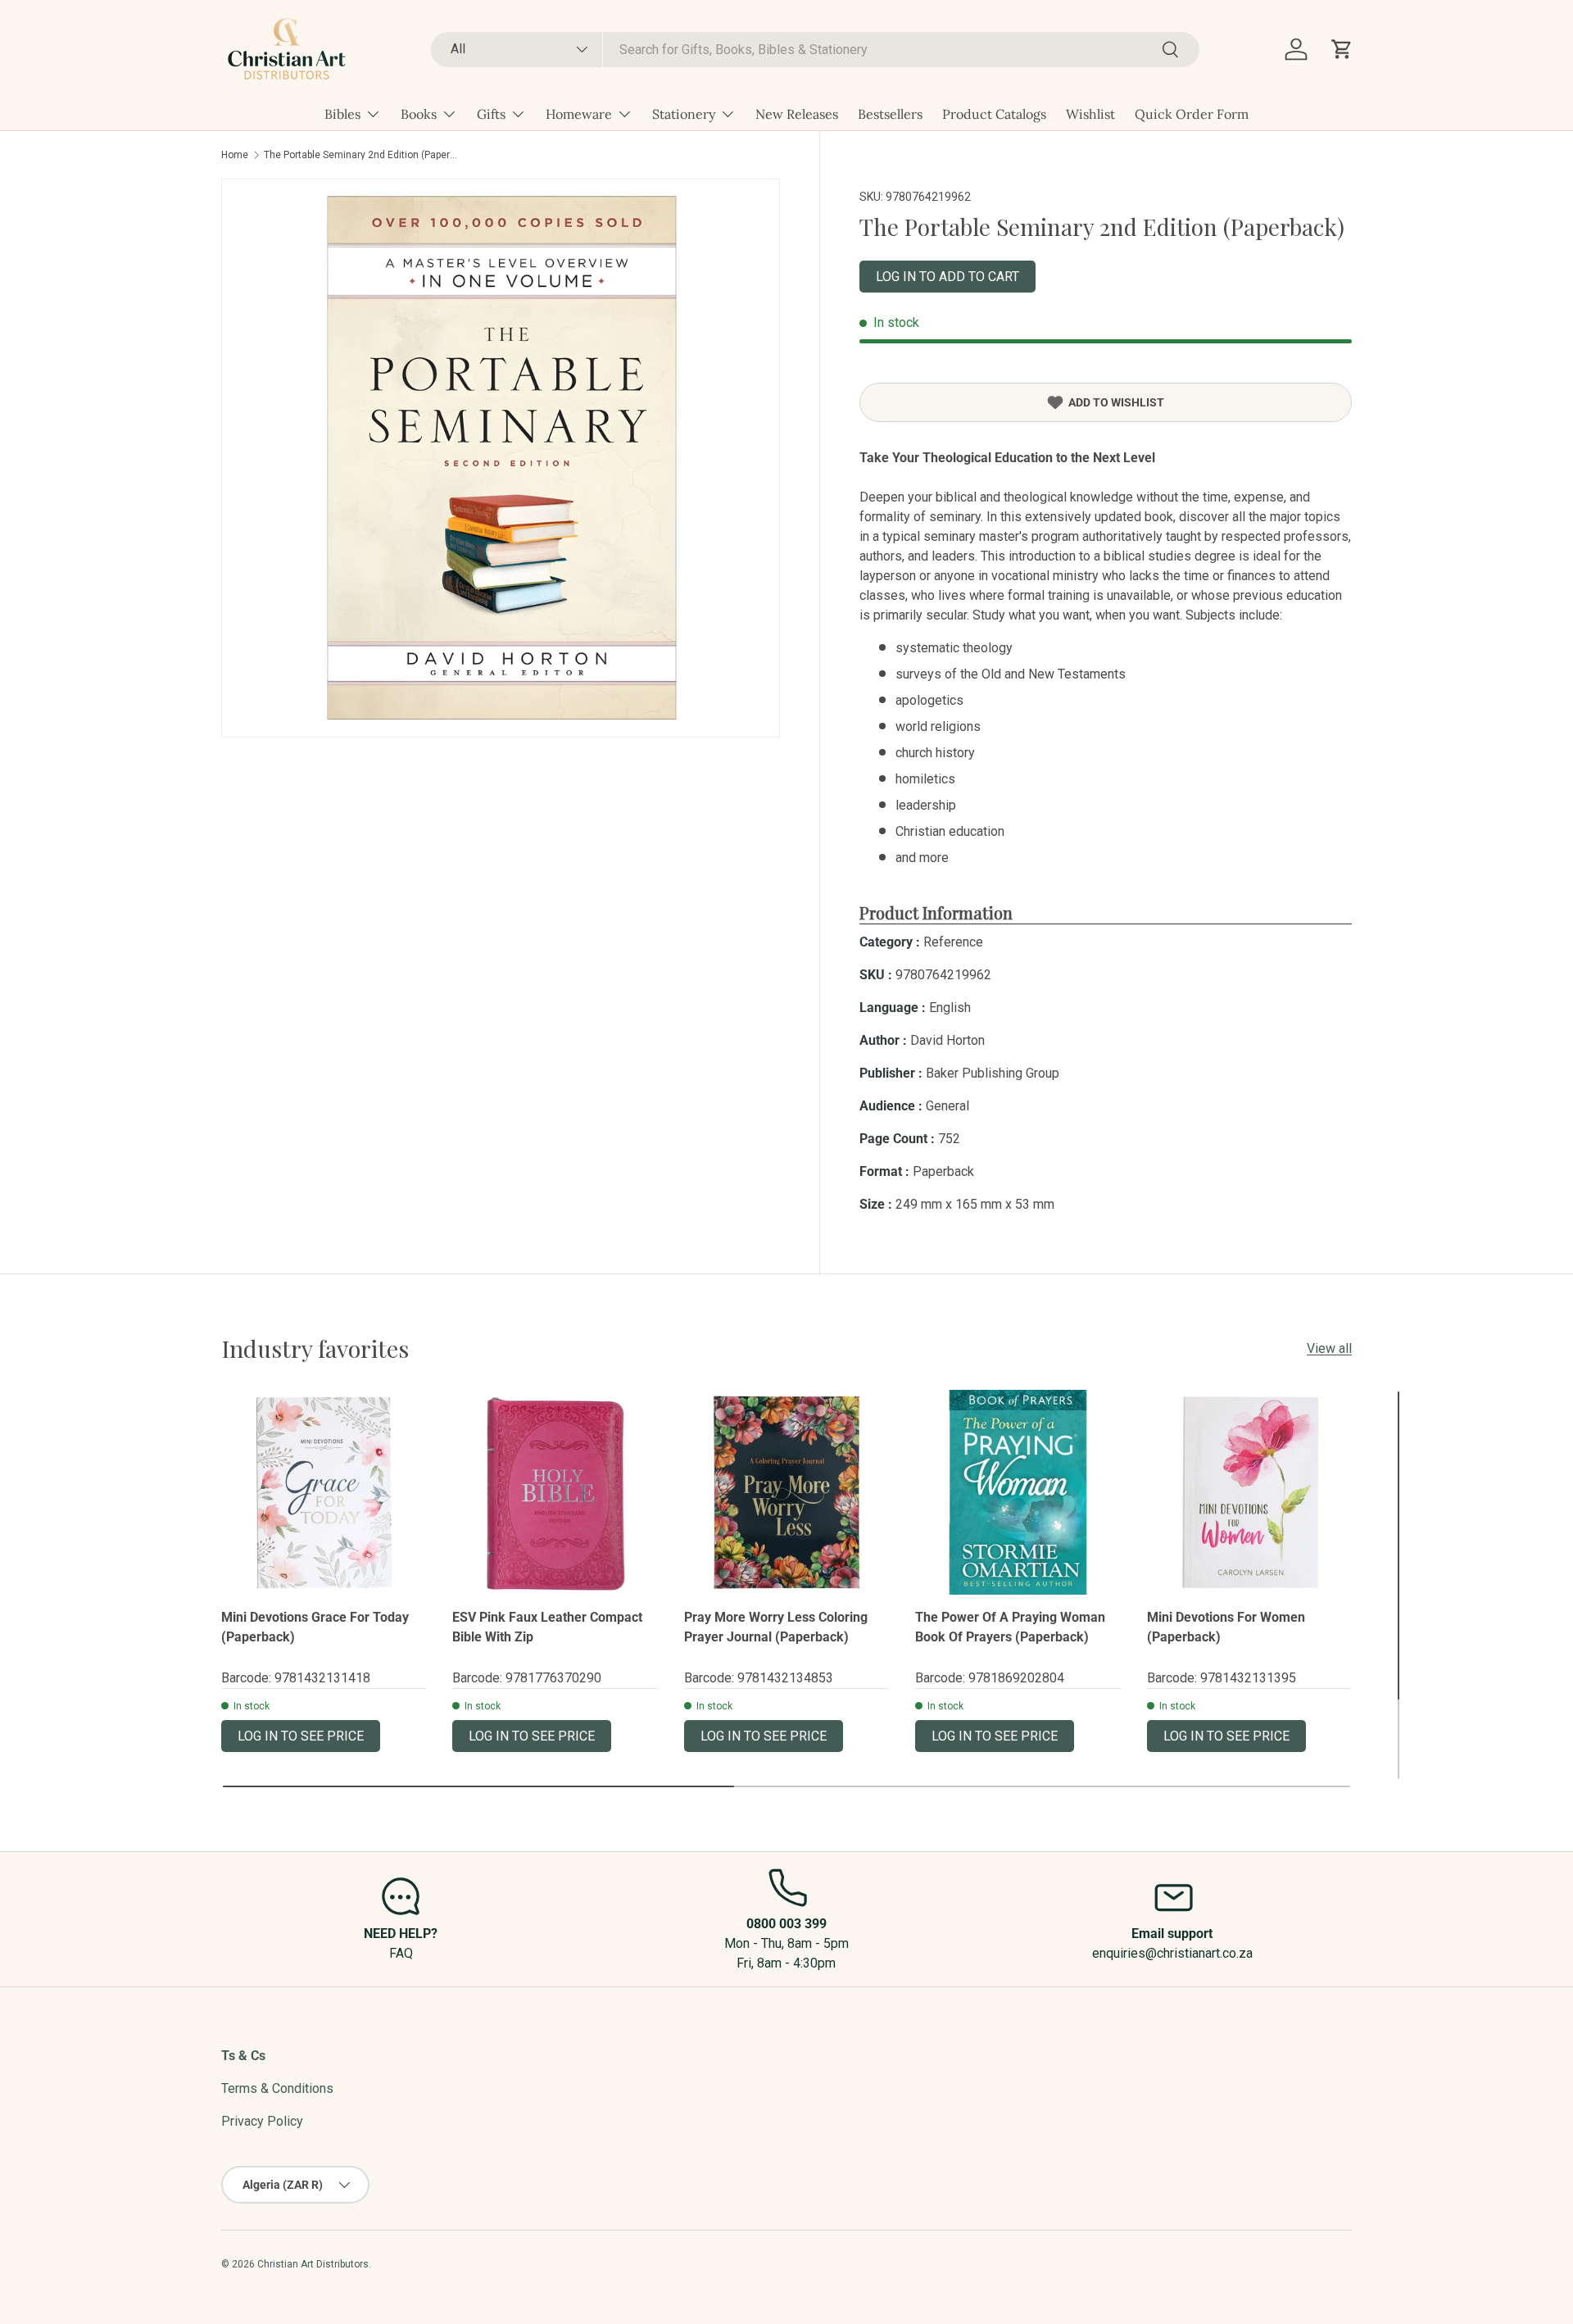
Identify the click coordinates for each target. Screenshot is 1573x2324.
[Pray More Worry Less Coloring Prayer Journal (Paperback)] (786, 1492)
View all (1329, 1348)
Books (419, 114)
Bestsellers (890, 114)
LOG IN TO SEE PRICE (301, 1736)
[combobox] (816, 50)
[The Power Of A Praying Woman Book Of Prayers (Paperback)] (1018, 1492)
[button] (1342, 49)
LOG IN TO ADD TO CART (947, 277)
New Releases (797, 114)
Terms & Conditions (277, 2088)
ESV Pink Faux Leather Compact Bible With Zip (547, 1627)
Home (235, 155)
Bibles (342, 114)
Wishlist (1090, 114)
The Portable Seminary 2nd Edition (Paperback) (362, 155)
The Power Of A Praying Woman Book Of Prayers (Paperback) (1010, 1627)
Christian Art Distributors (313, 2264)
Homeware (579, 114)
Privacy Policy (262, 2121)
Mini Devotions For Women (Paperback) (1226, 1627)
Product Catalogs (994, 114)
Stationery (684, 114)
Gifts (491, 114)
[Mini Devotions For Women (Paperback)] (1249, 1492)
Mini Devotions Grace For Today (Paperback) (315, 1627)
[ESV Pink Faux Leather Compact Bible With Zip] (555, 1492)
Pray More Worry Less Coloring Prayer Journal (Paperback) (776, 1627)
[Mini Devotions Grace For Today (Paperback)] (324, 1492)
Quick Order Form (1192, 114)
